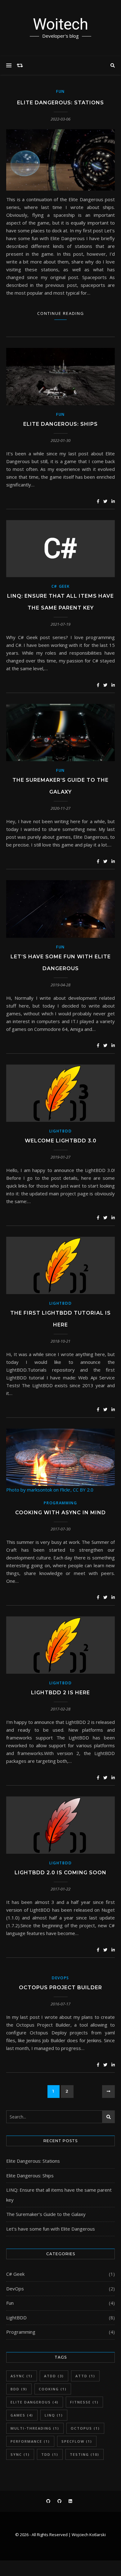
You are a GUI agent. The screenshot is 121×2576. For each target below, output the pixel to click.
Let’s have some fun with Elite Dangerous (51, 2229)
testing (85, 2454)
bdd (19, 2389)
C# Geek (61, 586)
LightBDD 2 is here (60, 1693)
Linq (54, 2415)
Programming (60, 1503)
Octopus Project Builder (60, 1988)
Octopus (85, 2428)
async (22, 2376)
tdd (50, 2454)
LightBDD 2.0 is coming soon (60, 1873)
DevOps (60, 1978)
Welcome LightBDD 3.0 (61, 1141)
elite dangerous (35, 2402)
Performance (30, 2441)
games (22, 2415)
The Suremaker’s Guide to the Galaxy (46, 2214)
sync (20, 2454)
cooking (53, 2389)
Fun (60, 91)
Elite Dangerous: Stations (60, 103)
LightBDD (61, 1131)
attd (85, 2376)
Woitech (60, 24)
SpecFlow (77, 2441)
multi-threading (35, 2428)
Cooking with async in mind (60, 1513)
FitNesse (84, 2402)
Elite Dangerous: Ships (60, 424)
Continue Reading (61, 313)
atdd (54, 2376)
